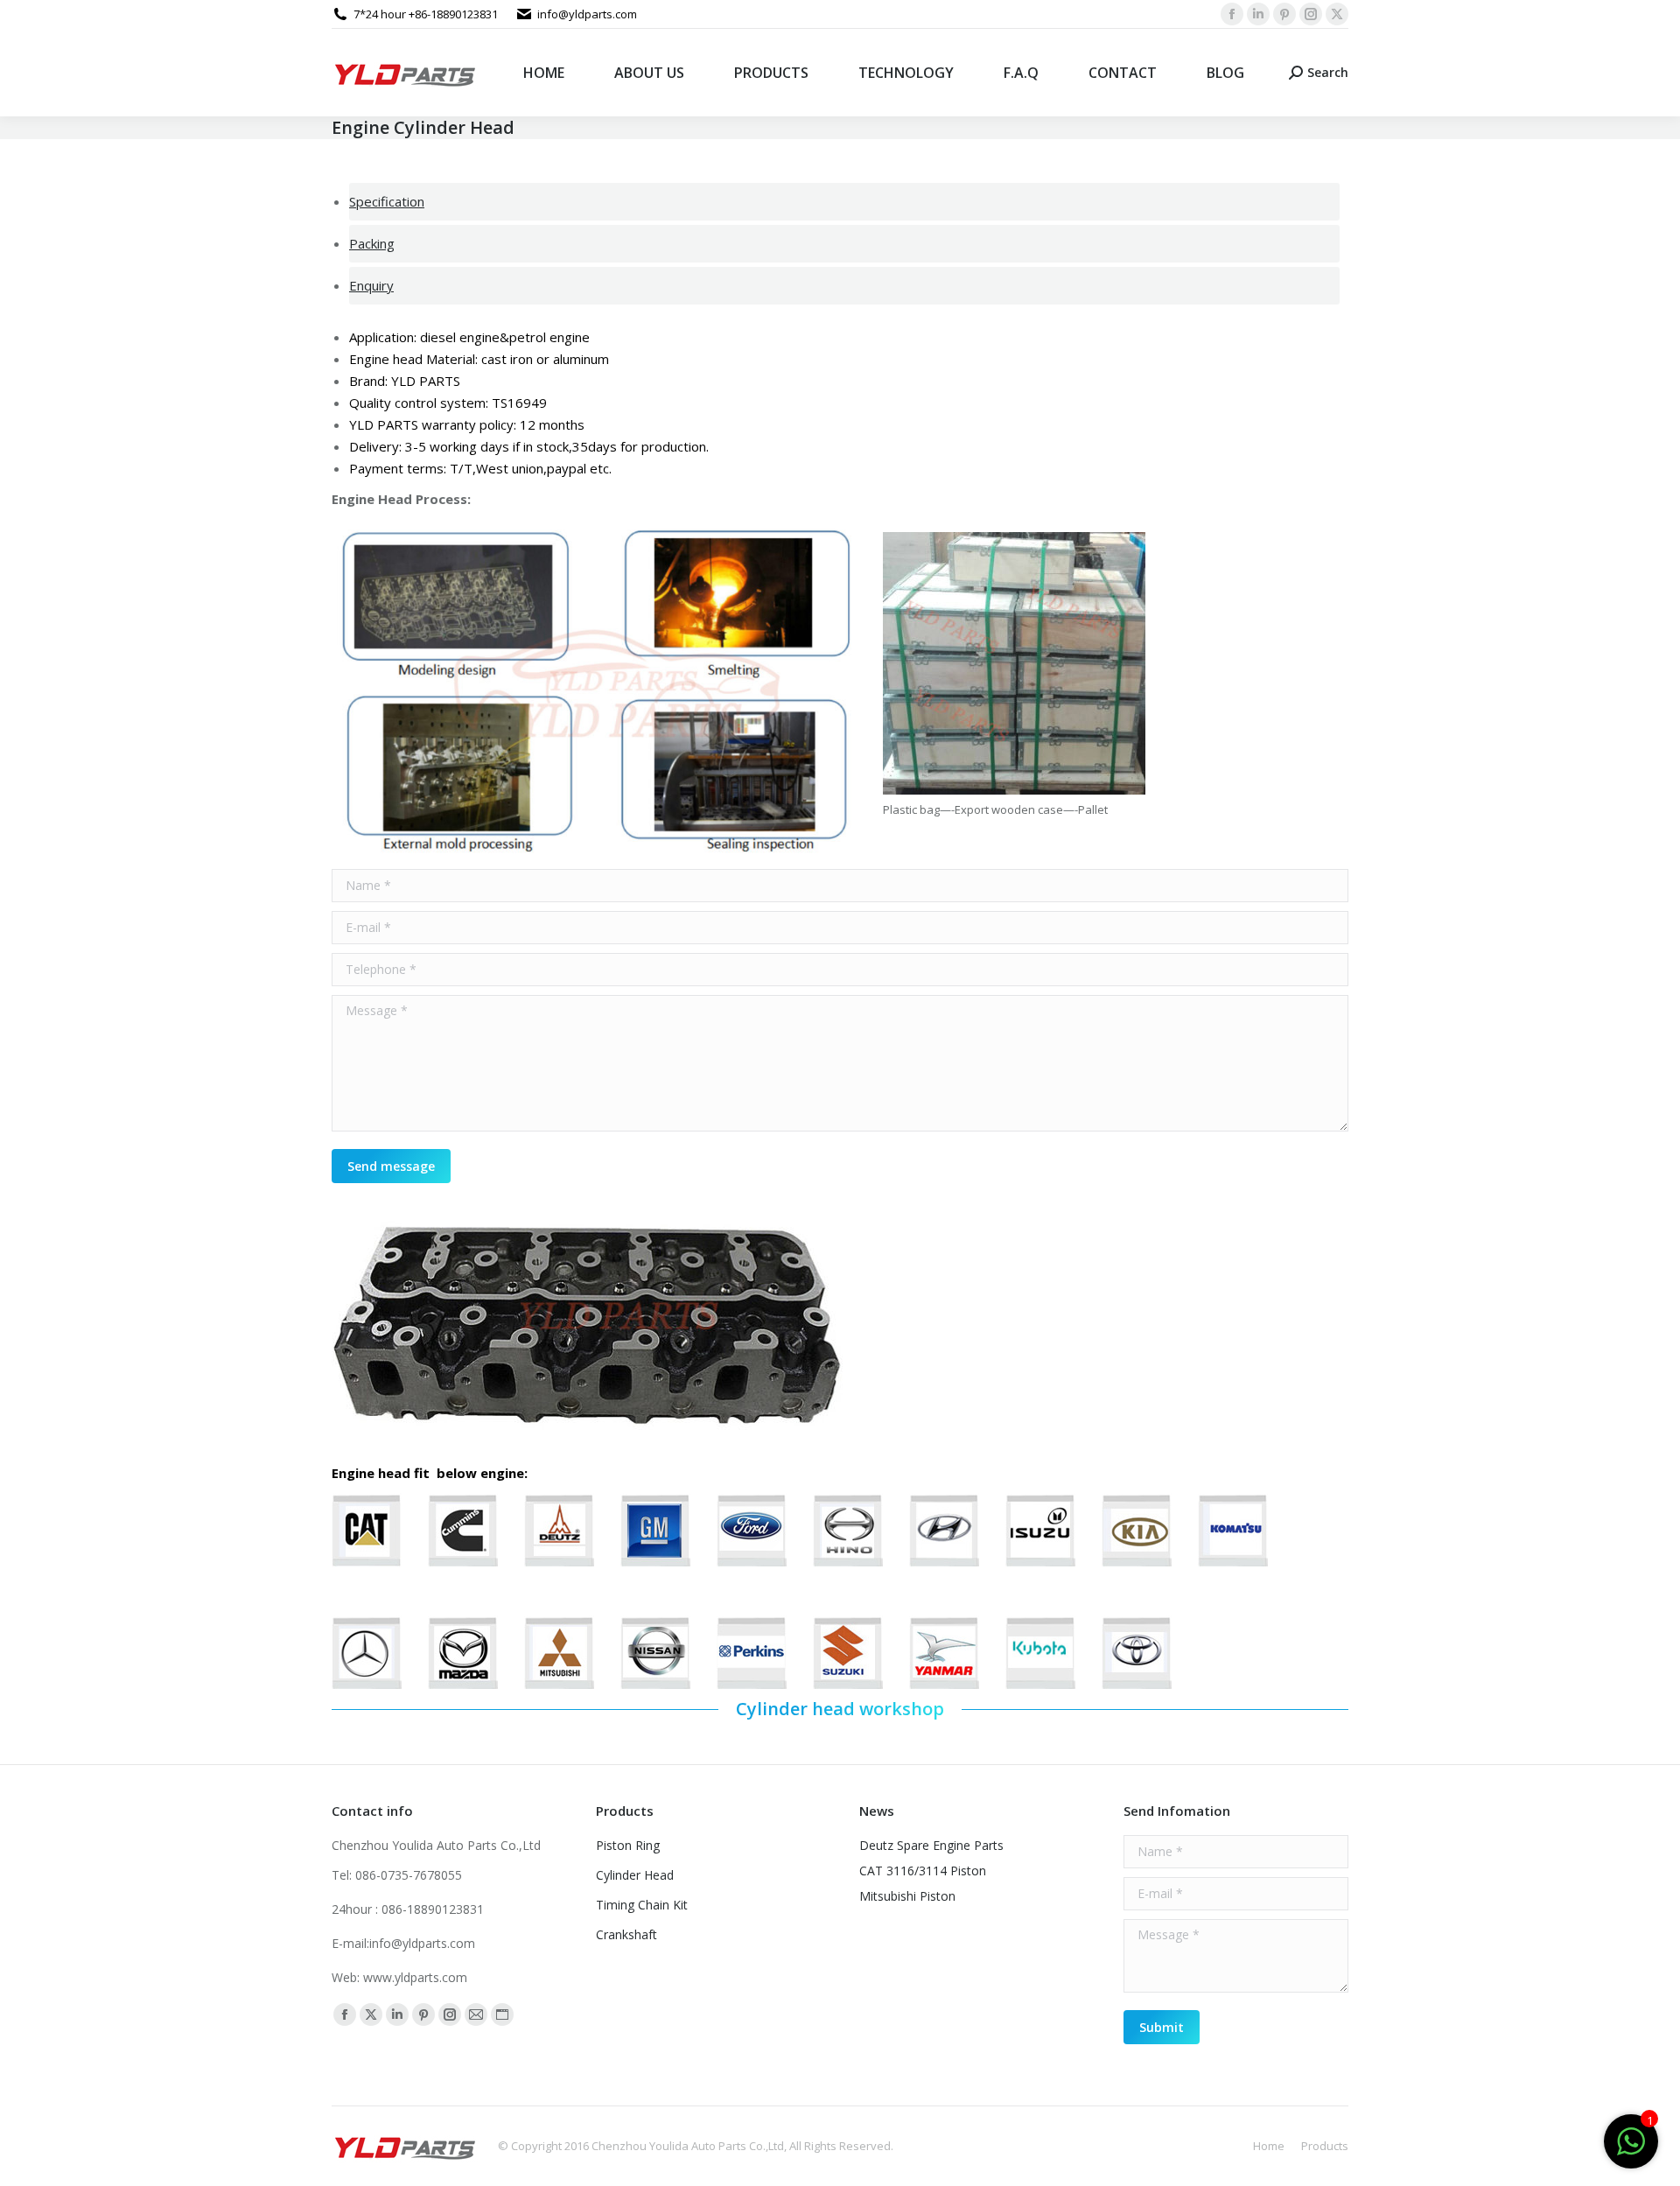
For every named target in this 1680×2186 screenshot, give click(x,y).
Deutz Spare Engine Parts (931, 1845)
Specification (387, 201)
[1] (1631, 2150)
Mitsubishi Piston (907, 1896)
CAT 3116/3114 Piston (923, 1871)
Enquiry (371, 285)
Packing (372, 243)
